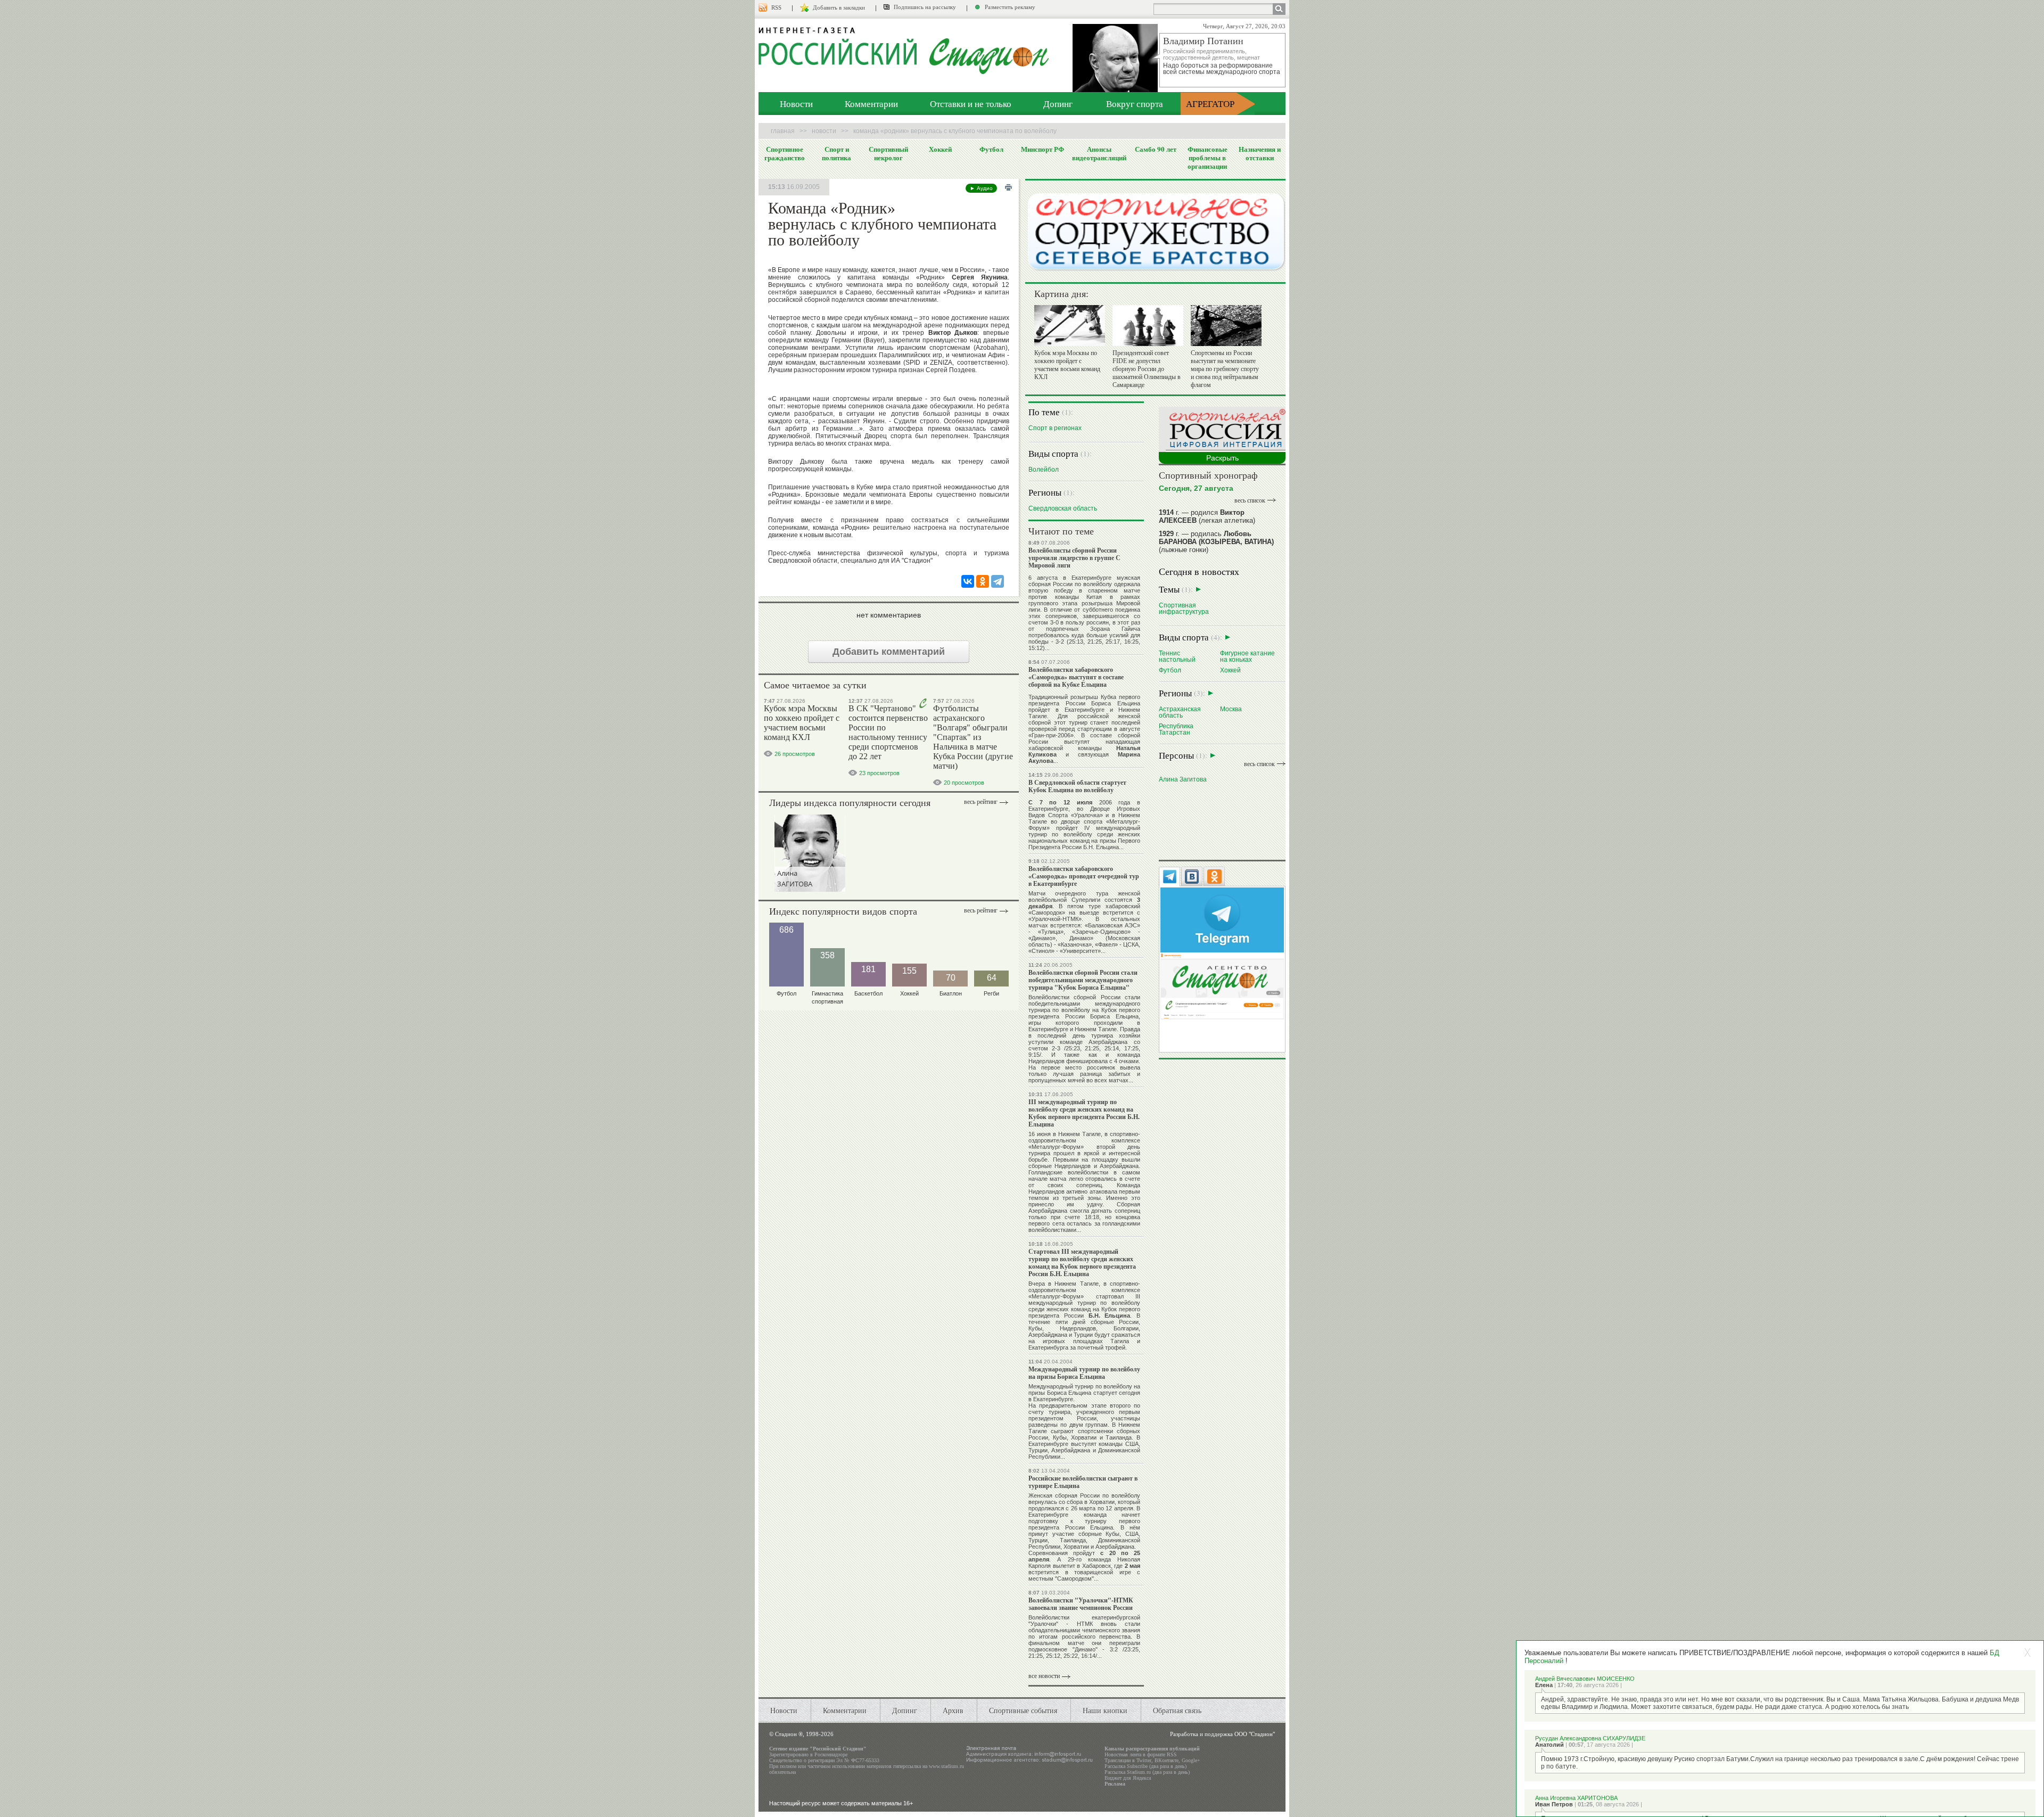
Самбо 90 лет (1156, 149)
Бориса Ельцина (1116, 703)
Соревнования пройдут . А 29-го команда (1084, 1556)
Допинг (1058, 104)
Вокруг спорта (1135, 104)
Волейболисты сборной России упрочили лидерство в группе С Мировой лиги (1074, 558)
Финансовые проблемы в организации (1208, 158)
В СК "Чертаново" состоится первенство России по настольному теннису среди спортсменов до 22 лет (888, 732)
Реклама (1115, 1784)
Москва (1231, 709)
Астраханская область (1180, 712)
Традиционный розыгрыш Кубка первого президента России (1084, 700)
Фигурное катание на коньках (1247, 656)
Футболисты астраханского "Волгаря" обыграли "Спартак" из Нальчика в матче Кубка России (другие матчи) (973, 737)
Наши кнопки (1105, 1710)
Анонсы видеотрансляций (1099, 153)
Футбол (991, 149)
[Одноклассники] (983, 581)
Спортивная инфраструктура (1184, 608)
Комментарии (871, 104)
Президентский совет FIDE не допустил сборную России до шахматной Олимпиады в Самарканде (1147, 369)
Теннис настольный (1177, 656)
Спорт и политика (836, 153)
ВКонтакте (1167, 1760)
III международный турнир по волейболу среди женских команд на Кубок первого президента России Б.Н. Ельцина (1084, 1113)
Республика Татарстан (1176, 729)
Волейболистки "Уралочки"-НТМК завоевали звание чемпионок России (1081, 1604)
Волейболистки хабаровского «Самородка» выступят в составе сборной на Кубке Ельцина (1076, 677)
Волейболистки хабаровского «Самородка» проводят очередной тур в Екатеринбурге (1084, 876)
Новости (796, 104)
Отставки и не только (971, 104)
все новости (1044, 1676)
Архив (953, 1710)
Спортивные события (1023, 1710)
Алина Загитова (1183, 779)
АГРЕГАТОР (1210, 104)
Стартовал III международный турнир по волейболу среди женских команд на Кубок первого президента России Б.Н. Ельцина (1082, 1263)
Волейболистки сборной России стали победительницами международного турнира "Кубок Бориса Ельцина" (1083, 980)
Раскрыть (1222, 458)
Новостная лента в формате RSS (1141, 1754)
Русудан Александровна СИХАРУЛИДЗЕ (1590, 1738)
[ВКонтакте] (968, 581)
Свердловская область (1063, 508)
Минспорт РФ (1042, 149)
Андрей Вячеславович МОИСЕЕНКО (1585, 1679)
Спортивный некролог (888, 153)
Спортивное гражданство (785, 153)
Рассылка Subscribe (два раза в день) (1145, 1766)
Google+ (1191, 1760)
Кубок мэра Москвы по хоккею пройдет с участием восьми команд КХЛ (802, 723)
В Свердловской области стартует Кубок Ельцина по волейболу (1077, 786)
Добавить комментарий (889, 652)
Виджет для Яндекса (1128, 1778)
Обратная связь (1177, 1710)
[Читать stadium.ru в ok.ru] (1222, 986)
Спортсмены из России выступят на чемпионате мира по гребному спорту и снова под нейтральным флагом (1225, 369)
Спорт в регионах (1055, 428)
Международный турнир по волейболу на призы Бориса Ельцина (1084, 1373)
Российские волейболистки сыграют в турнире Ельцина (1083, 1482)
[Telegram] (998, 581)
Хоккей (940, 149)
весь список (1250, 500)
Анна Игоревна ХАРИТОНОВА (1576, 1798)
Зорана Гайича (1115, 629)
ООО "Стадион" (1255, 1734)
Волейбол (1044, 469)
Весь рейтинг (981, 802)
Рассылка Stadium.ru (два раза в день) (1147, 1772)
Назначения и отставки (1260, 153)
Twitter (1144, 1760)
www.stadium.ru (946, 1766)
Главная (783, 131)
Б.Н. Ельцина (1101, 847)
